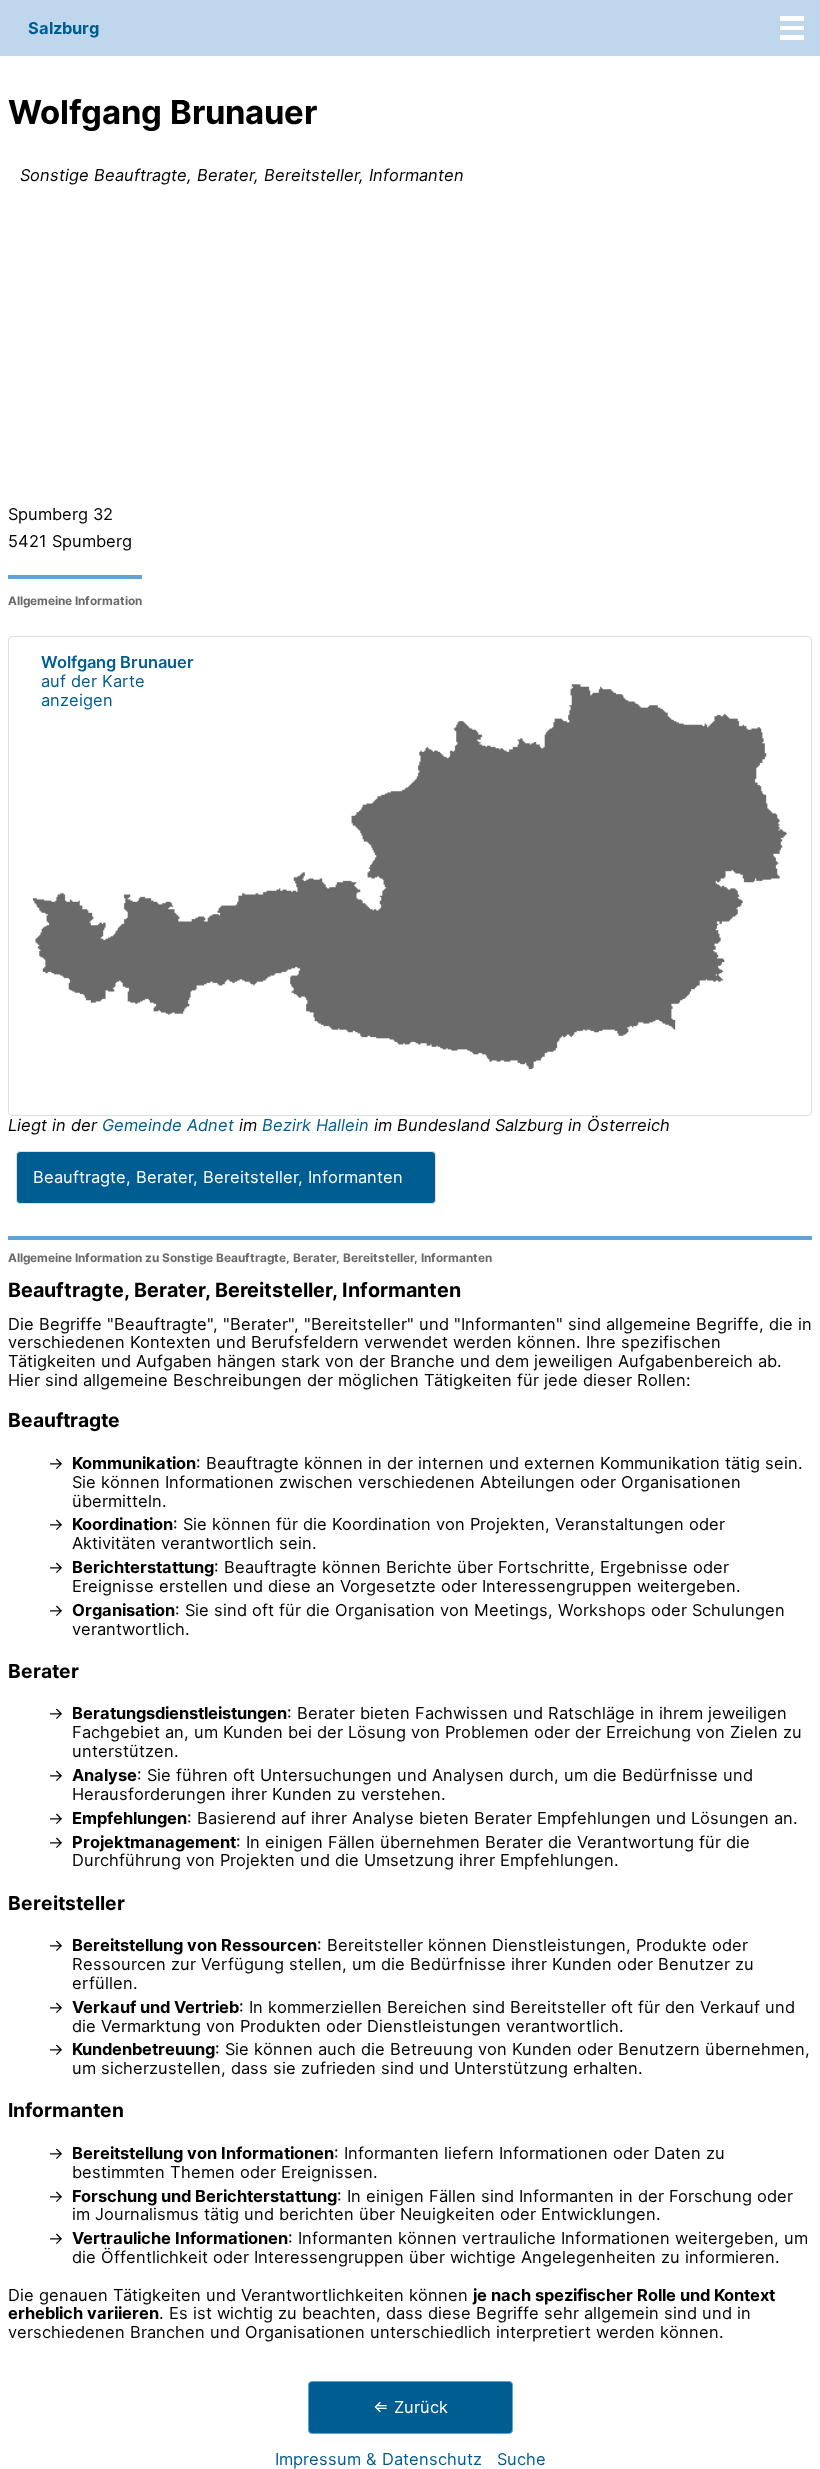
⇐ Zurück (410, 2407)
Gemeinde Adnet (170, 1125)
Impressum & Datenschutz (378, 2459)
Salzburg (63, 28)
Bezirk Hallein (315, 1125)
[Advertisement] (410, 349)
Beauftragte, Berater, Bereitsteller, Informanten (218, 1177)
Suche (521, 2459)
